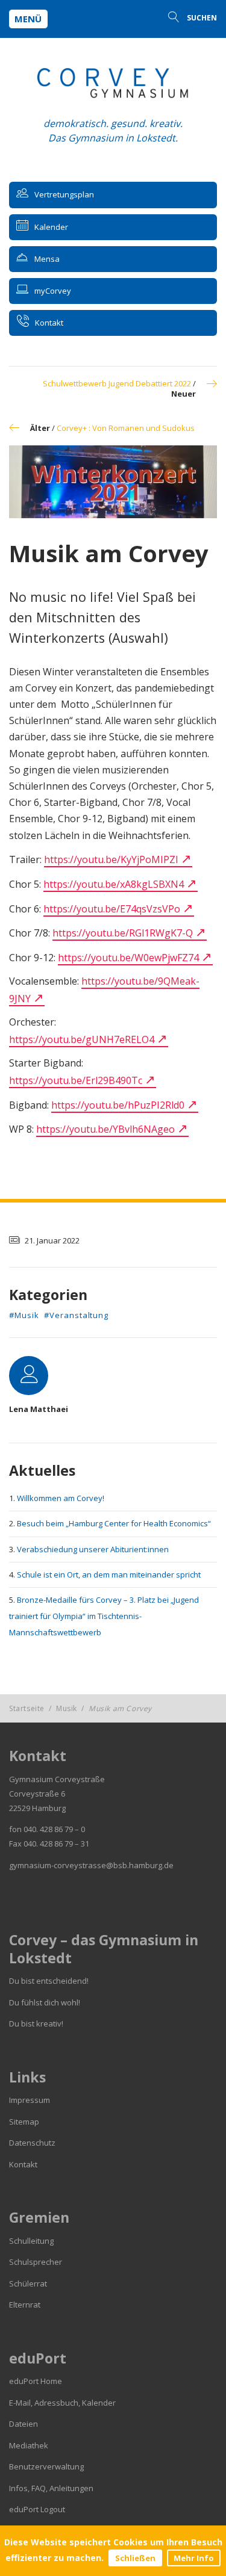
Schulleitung (31, 2241)
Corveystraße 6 (37, 1794)
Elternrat (25, 2305)
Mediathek (29, 2445)
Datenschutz (32, 2143)
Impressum (30, 2100)
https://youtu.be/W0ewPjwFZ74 (128, 958)
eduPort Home (36, 2381)
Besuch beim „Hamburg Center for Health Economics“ (114, 1523)
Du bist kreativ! (36, 2023)
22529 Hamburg (37, 1808)
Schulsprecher (36, 2262)
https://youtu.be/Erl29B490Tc (76, 1080)
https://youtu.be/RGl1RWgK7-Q (123, 933)
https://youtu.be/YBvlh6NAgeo (105, 1129)
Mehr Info (194, 2558)
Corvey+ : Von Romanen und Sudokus (126, 428)
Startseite (27, 1708)
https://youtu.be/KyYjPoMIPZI (111, 859)
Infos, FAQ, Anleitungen (51, 2488)
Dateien (24, 2424)
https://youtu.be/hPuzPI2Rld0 (118, 1105)
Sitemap (24, 2122)
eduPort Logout (37, 2509)
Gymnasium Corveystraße (57, 1779)
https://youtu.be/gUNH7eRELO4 (82, 1039)
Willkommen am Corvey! (61, 1498)
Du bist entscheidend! (49, 1981)
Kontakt (23, 2164)
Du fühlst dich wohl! (45, 2002)
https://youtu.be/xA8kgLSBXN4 (114, 884)
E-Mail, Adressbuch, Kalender (62, 2403)
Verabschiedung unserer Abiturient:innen (93, 1549)
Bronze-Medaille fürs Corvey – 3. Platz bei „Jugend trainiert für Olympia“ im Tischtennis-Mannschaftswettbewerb (104, 1616)
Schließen (135, 2558)
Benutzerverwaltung (46, 2466)
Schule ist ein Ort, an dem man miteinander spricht (109, 1574)
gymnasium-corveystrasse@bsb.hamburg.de (91, 1865)
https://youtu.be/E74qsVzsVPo (112, 909)
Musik (67, 1708)
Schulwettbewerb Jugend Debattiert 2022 (117, 383)
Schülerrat (28, 2283)
